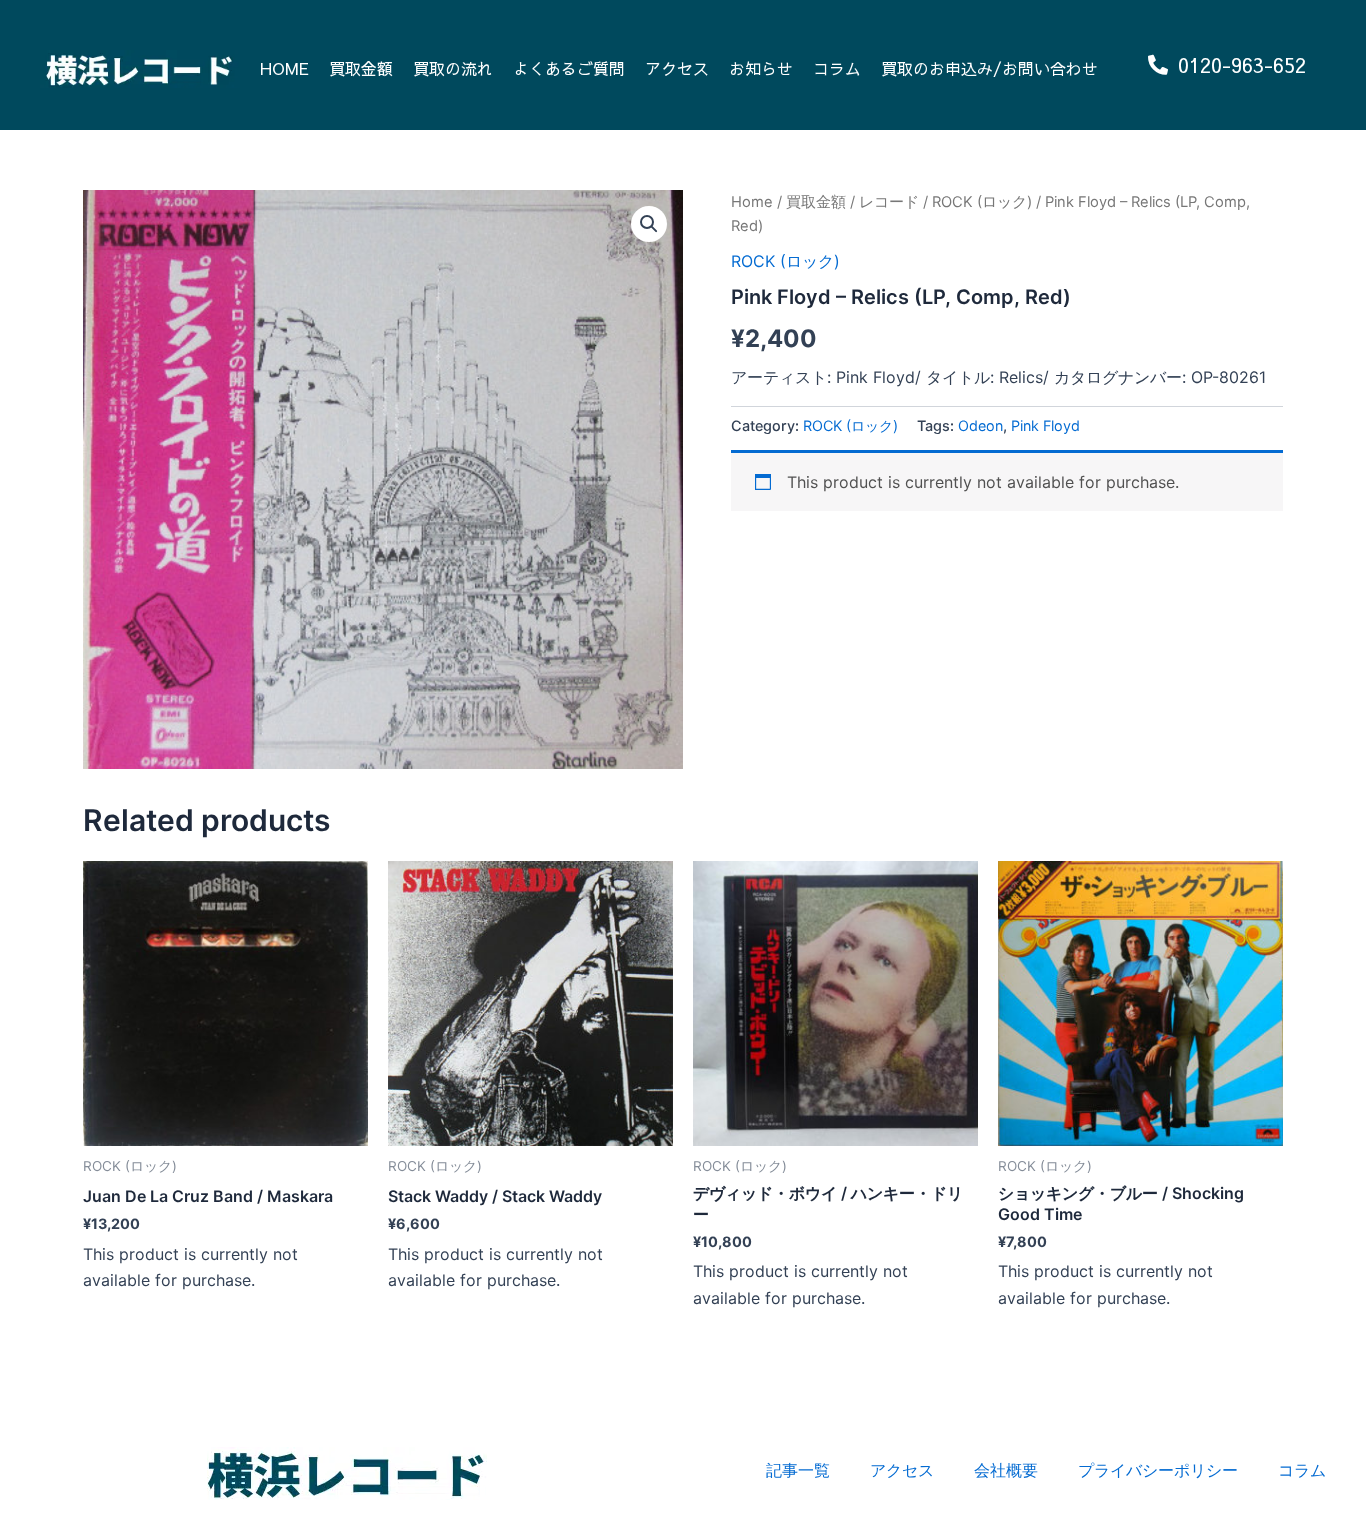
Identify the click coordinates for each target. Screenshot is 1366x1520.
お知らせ (761, 68)
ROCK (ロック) (982, 202)
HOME (284, 68)
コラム (837, 68)
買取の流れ (453, 68)
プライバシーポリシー (1158, 1470)
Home (752, 202)
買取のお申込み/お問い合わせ (989, 68)
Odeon (980, 425)
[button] (649, 224)
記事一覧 (798, 1470)
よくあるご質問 (569, 68)
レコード (889, 202)
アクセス (677, 68)
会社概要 (1006, 1470)
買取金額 (361, 68)
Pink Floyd (1045, 425)
